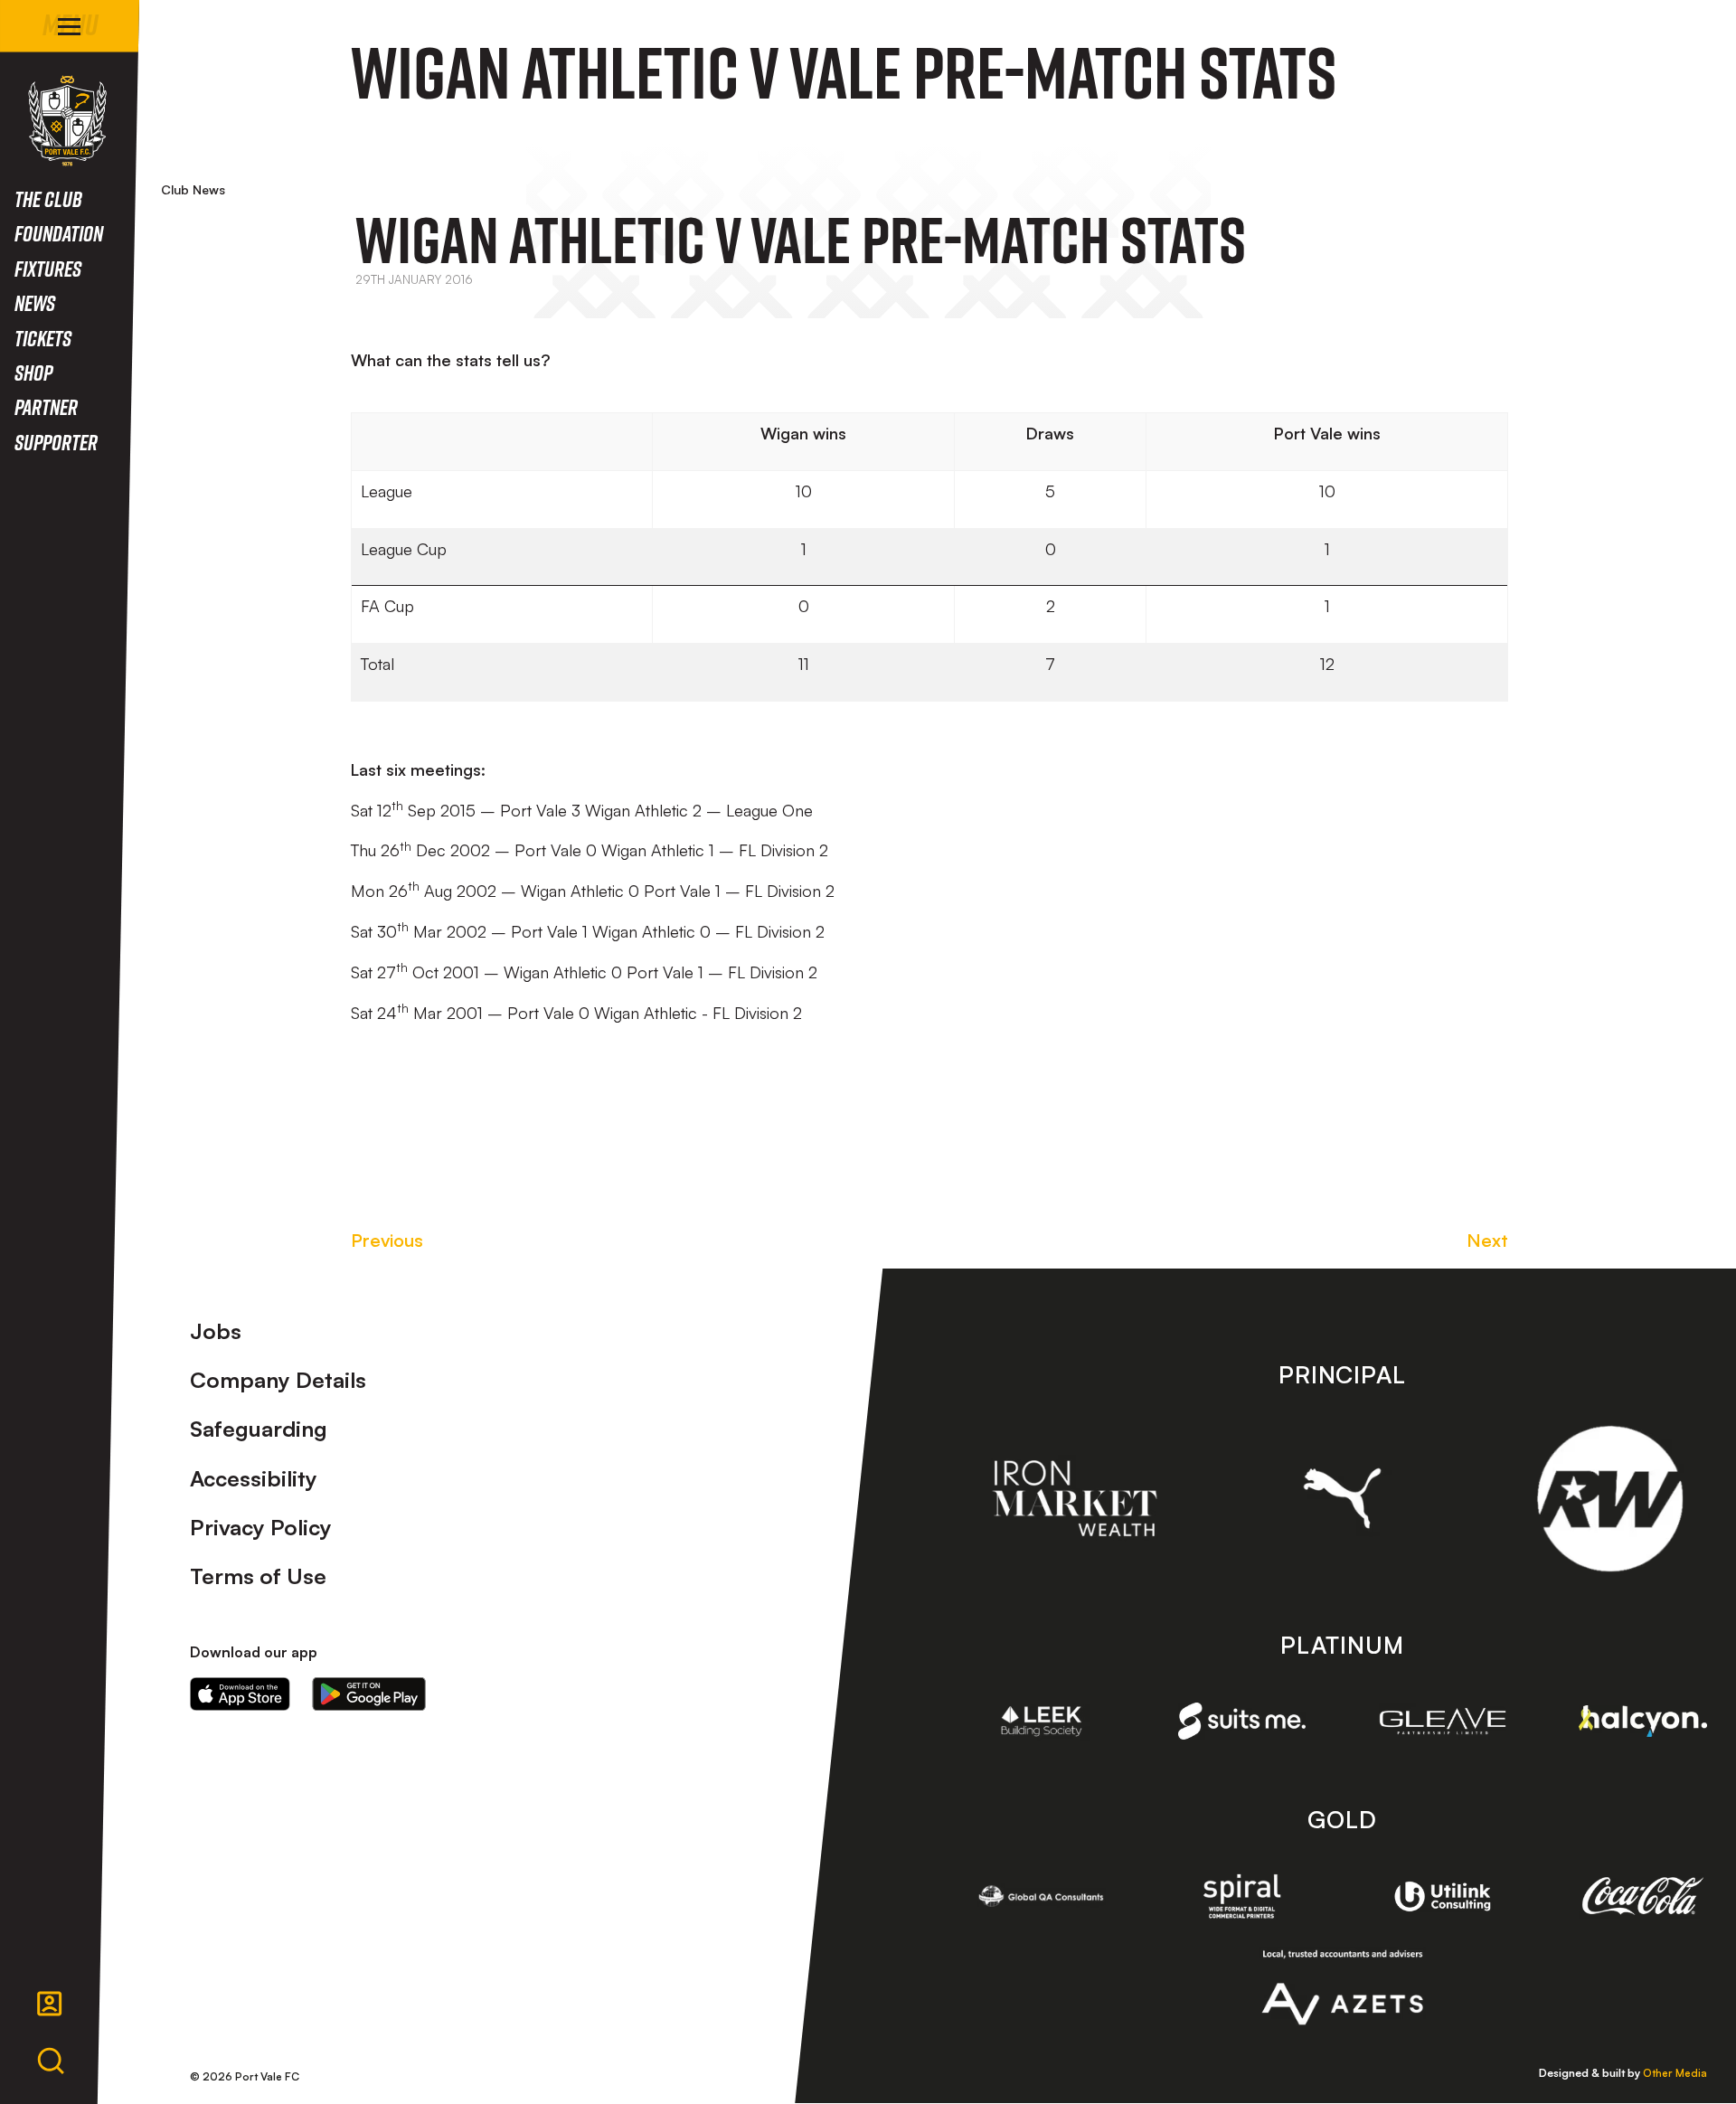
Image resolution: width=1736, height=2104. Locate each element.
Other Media (1675, 2073)
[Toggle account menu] (50, 2004)
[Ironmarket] (1075, 1498)
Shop (33, 372)
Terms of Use (258, 1576)
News (35, 302)
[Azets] (1342, 1987)
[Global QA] (1042, 1896)
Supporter (56, 442)
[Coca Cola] (1643, 1896)
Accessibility (254, 1478)
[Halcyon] (1643, 1721)
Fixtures (48, 268)
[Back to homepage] (67, 121)
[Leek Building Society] (1042, 1722)
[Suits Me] (1242, 1721)
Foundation (59, 233)
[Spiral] (1242, 1896)
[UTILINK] (1443, 1897)
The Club (48, 198)
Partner (46, 406)
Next (1487, 1240)
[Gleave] (1443, 1721)
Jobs (216, 1331)
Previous (387, 1240)
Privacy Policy (261, 1527)
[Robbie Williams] (1610, 1499)
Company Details (278, 1380)
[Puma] (1342, 1498)
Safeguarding (259, 1429)
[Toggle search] (51, 2062)
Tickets (43, 338)
